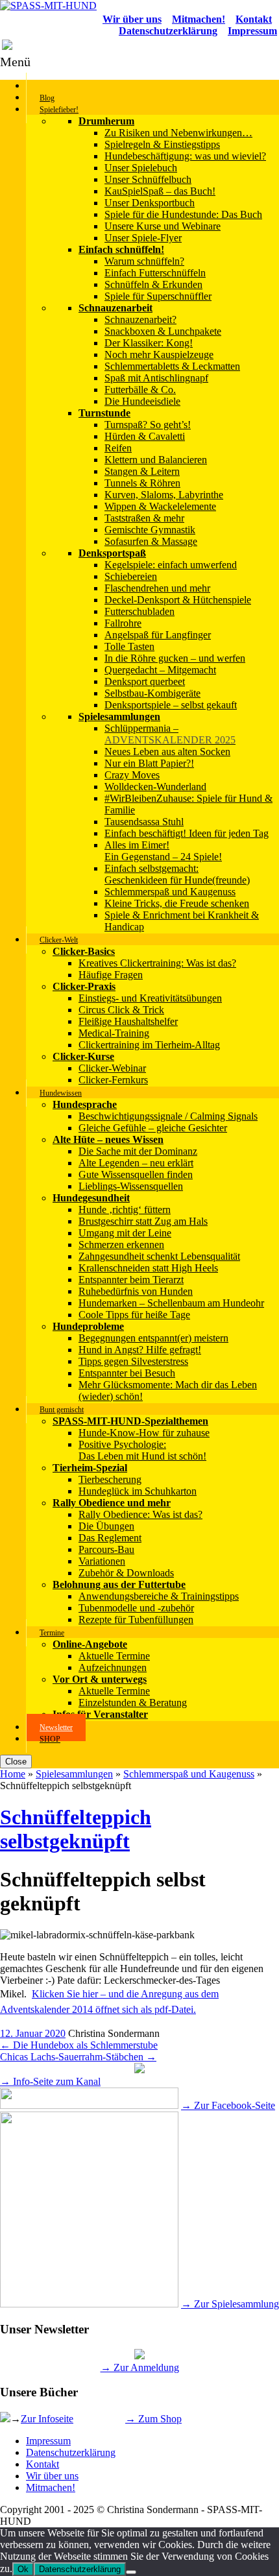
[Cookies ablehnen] (131, 2572)
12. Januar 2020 (33, 2033)
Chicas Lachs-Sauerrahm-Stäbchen (78, 2057)
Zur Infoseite (47, 2419)
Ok (23, 2569)
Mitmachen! (51, 2487)
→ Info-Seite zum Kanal (50, 2081)
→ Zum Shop (153, 2419)
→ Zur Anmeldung (140, 2367)
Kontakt (42, 2464)
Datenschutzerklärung (71, 2452)
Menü (15, 62)
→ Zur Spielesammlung (230, 2304)
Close (16, 1762)
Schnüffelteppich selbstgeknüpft (76, 1829)
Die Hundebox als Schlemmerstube (79, 2045)
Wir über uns (52, 2476)
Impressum (48, 2441)
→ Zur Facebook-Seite (228, 2105)
